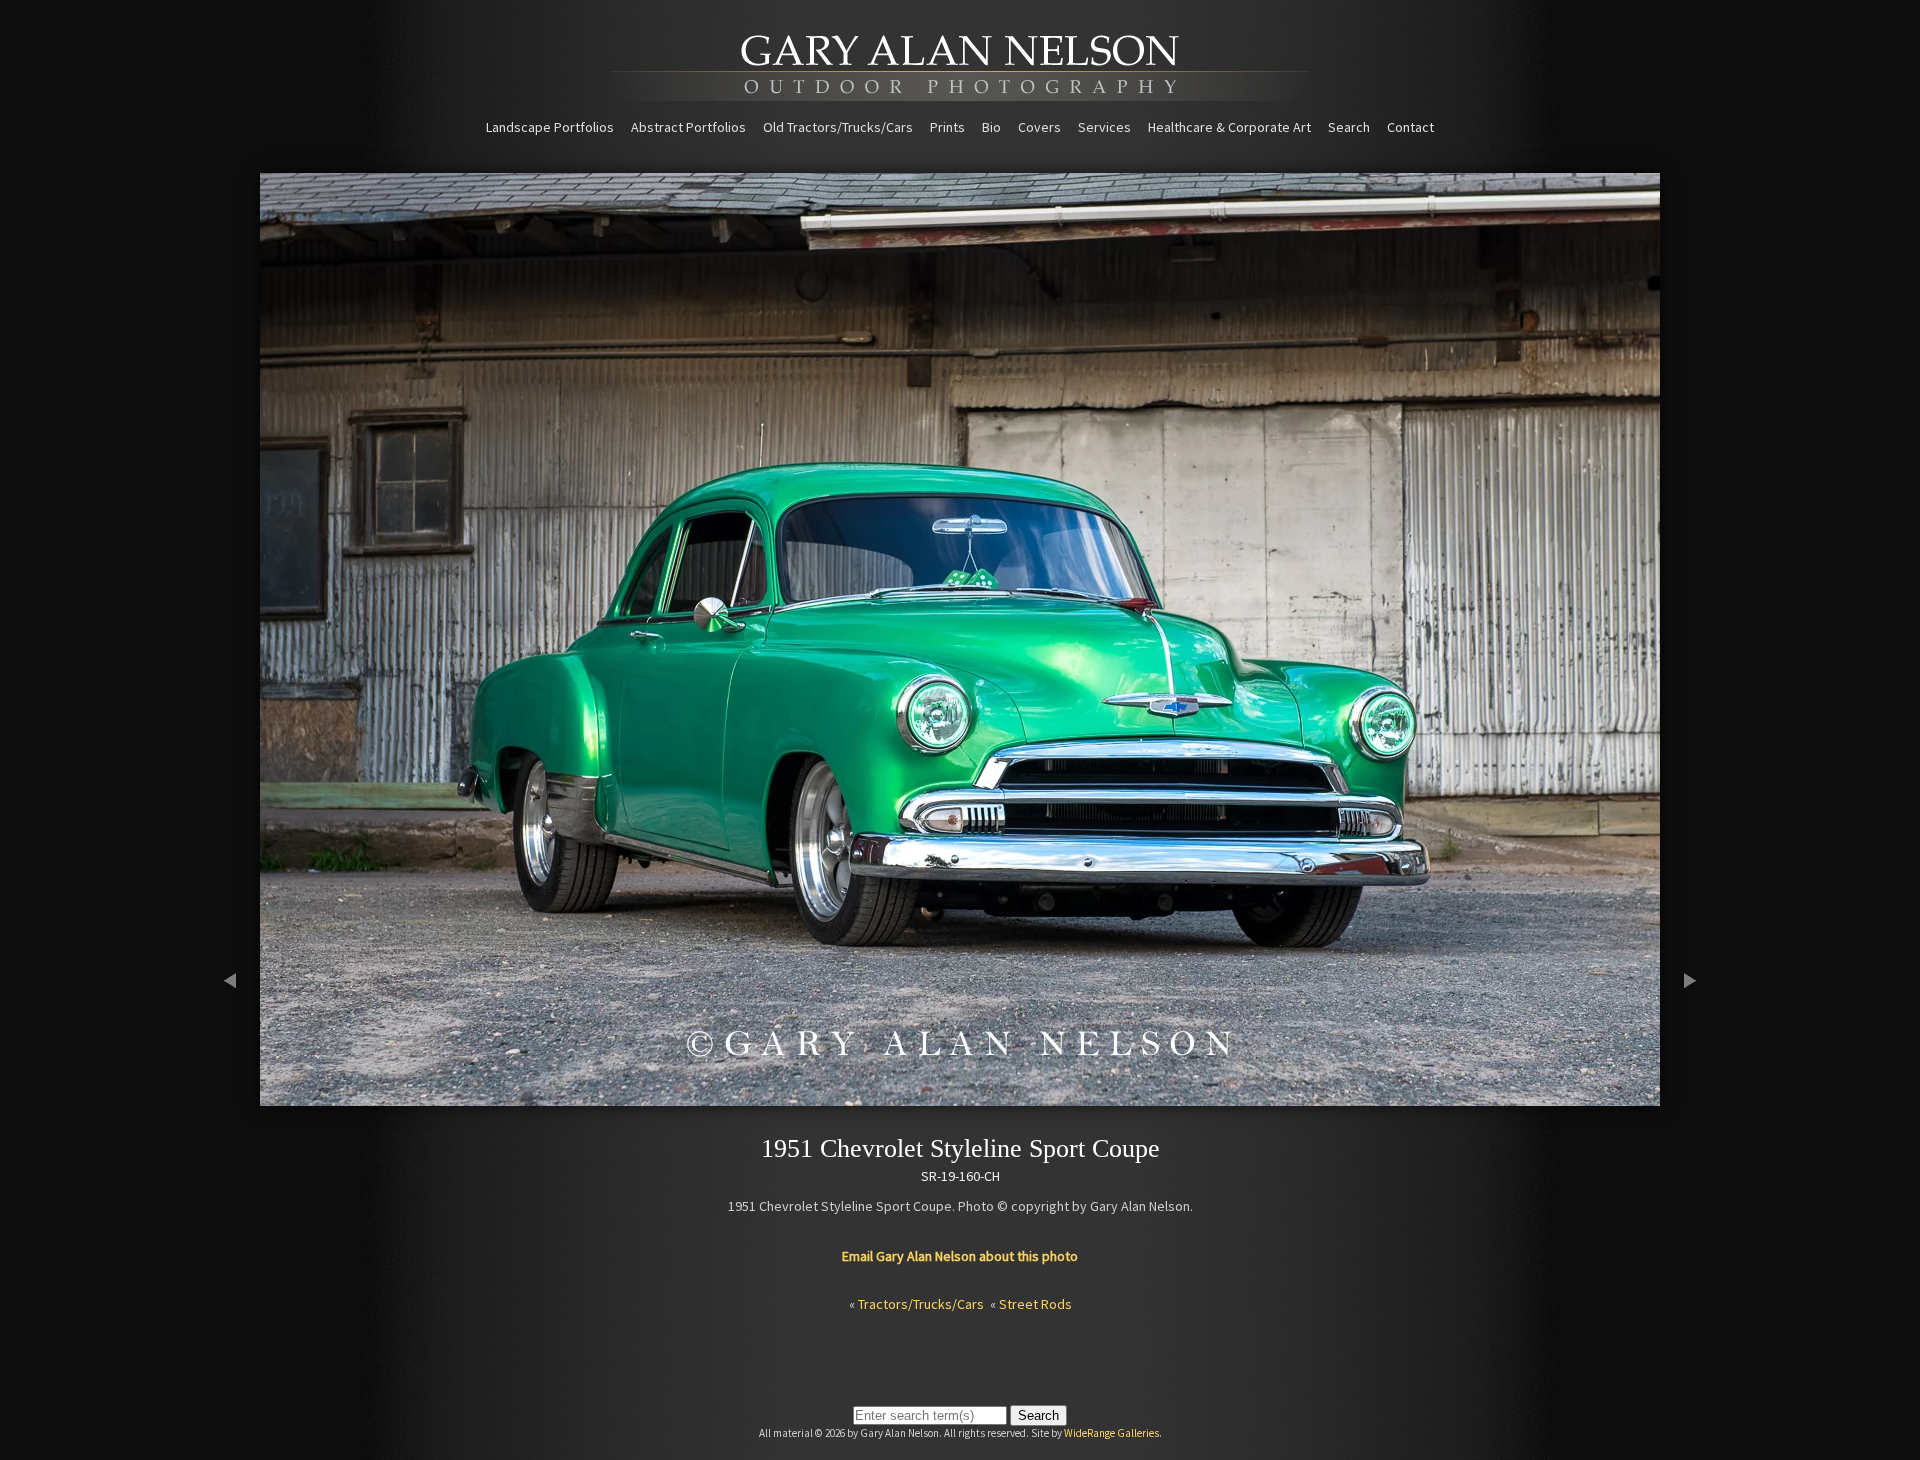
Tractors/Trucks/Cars (921, 1304)
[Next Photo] (1680, 1097)
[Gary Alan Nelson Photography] (960, 94)
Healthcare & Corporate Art (1229, 127)
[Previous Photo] (240, 1097)
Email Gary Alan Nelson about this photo (960, 1256)
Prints (947, 127)
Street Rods (1035, 1304)
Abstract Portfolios (688, 127)
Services (1104, 127)
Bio (991, 127)
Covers (1039, 127)
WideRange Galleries (1111, 1433)
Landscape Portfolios (550, 127)
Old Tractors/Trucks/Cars (838, 127)
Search (1349, 127)
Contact (1410, 127)
